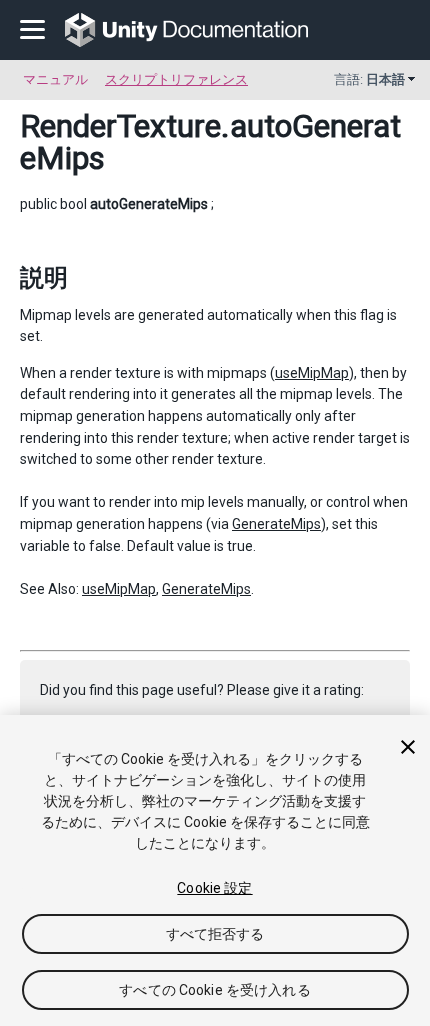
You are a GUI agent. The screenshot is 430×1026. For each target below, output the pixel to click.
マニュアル (55, 79)
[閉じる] (408, 747)
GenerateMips (276, 524)
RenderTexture (120, 126)
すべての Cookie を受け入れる (215, 990)
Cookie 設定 (214, 888)
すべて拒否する (215, 934)
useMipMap (312, 373)
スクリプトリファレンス (176, 79)
